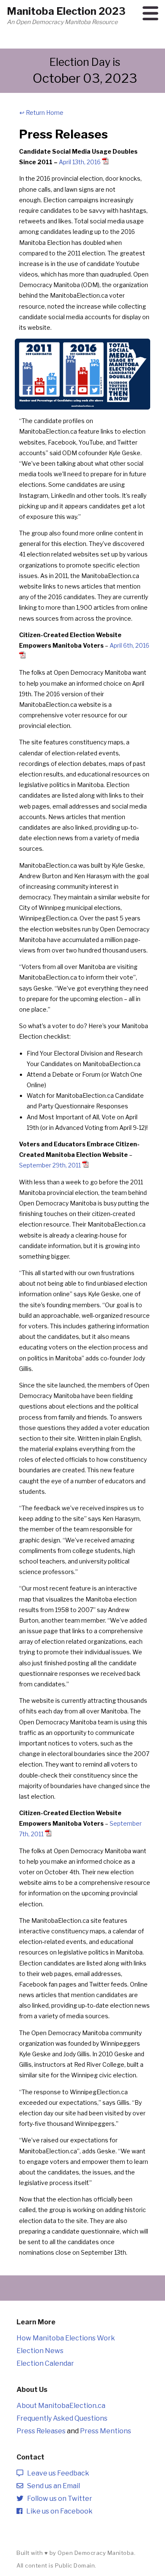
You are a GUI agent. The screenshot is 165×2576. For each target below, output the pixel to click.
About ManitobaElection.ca (61, 2406)
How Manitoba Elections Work (66, 2338)
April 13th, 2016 (80, 162)
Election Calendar (45, 2363)
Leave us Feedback (56, 2473)
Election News (40, 2351)
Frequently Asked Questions (62, 2418)
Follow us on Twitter (58, 2499)
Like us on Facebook (58, 2511)
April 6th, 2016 (129, 645)
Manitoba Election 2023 (66, 11)
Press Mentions (106, 2431)
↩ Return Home (41, 113)
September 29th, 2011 (50, 1165)
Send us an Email (52, 2486)
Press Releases (41, 2431)
